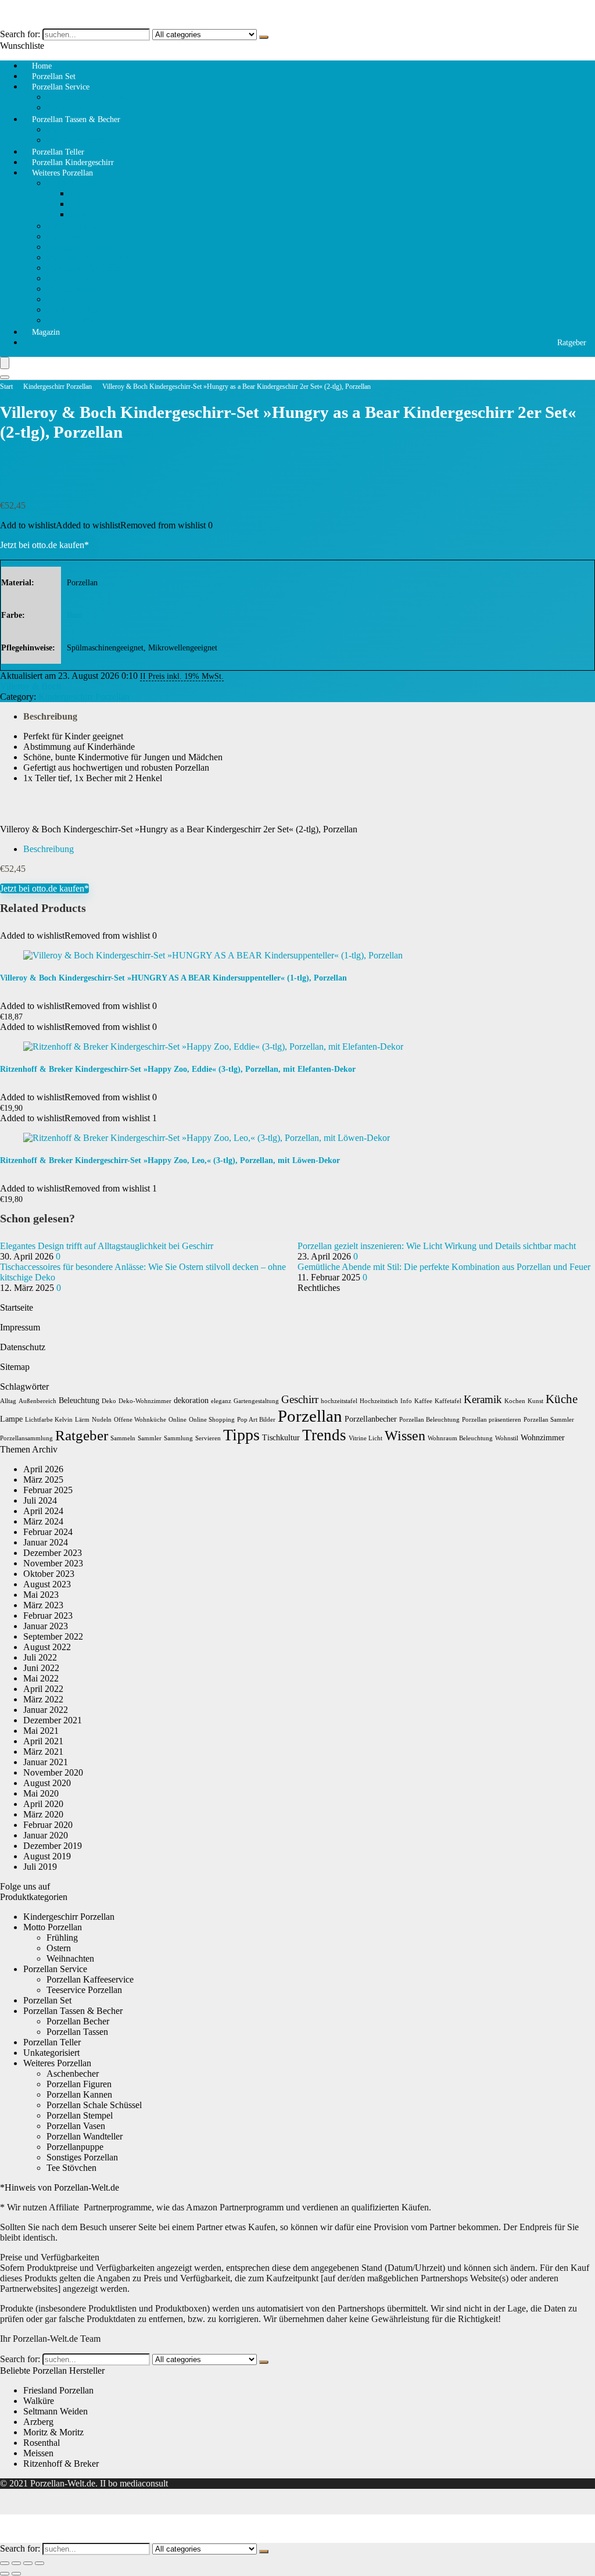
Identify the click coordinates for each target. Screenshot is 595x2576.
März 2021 (43, 1752)
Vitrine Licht (365, 1438)
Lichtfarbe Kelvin (49, 1420)
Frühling (85, 193)
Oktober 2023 (49, 1574)
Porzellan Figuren (79, 236)
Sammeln (123, 1438)
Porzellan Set (47, 2000)
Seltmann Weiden (55, 2411)
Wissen (405, 1436)
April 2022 (43, 1689)
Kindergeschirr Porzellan (58, 387)
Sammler (150, 1438)
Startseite (17, 1307)
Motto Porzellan (76, 183)
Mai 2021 (41, 1731)
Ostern (82, 204)
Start (6, 387)
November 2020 (53, 1772)
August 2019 (47, 1856)
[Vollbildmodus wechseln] (16, 2563)
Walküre (39, 2401)
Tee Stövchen (71, 226)
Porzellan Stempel (80, 278)
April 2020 (43, 1804)
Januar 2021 (46, 1762)
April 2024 (43, 1511)
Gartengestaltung (256, 1401)
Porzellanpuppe (75, 289)
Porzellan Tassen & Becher (76, 119)
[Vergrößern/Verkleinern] (5, 2563)
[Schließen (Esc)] (40, 2563)
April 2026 (43, 1469)
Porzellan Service (61, 87)
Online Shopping (212, 1420)
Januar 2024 (46, 1542)
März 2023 (43, 1605)
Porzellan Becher (78, 2021)
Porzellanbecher (371, 1419)
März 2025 (43, 1480)
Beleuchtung (79, 1400)
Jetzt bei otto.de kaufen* (44, 545)
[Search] (5, 377)
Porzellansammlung (26, 1438)
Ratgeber (572, 343)
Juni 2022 (41, 1668)
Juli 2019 (40, 1867)
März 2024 (43, 1521)
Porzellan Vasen (76, 2126)
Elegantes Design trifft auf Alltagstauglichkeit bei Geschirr (107, 1246)
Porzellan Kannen (79, 247)
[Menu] (5, 363)
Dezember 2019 (53, 1846)
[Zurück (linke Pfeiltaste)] (5, 2574)
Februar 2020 (48, 1825)
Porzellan (310, 1416)
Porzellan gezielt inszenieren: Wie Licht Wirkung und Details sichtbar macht (437, 1246)
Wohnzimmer (543, 1438)
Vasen (58, 299)
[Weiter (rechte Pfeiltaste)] (16, 2574)
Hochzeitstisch (379, 1401)
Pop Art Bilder (256, 1420)
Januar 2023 (46, 1626)
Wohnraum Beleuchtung (460, 1438)
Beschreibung (50, 716)
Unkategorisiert (51, 2053)
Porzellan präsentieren (492, 1420)
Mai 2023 (41, 1595)
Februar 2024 (48, 1532)
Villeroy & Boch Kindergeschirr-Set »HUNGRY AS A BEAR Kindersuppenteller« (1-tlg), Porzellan (173, 978)
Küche (562, 1399)
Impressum (20, 1327)
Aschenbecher (73, 310)
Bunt (75, 615)
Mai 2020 (41, 1793)
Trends (324, 1435)
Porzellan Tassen (77, 129)
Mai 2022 (41, 1678)
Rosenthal (42, 2443)
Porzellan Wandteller (85, 268)
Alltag (8, 1401)
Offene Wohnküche (140, 1420)
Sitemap (15, 1367)
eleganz (221, 1401)
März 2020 (43, 1814)
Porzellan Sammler (549, 1420)
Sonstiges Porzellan (82, 320)
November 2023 (53, 1563)
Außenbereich (37, 1401)
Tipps (241, 1435)
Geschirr (300, 1399)
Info (406, 1401)
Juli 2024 (40, 1500)
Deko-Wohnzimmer (145, 1401)
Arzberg (38, 2422)
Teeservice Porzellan (84, 1990)
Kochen (515, 1401)
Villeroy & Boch (31, 686)
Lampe (11, 1419)
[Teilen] (28, 2563)
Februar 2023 (48, 1616)
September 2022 (53, 1636)
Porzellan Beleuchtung (429, 1420)
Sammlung (178, 1438)
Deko (109, 1401)
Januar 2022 (46, 1710)
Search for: (20, 34)
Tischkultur (281, 1438)
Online (178, 1420)
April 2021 (43, 1741)
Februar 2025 (48, 1490)
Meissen (38, 2453)
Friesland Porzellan (58, 2390)
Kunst (535, 1401)
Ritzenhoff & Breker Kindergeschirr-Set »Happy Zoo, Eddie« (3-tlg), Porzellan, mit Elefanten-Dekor (178, 1069)
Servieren (208, 1438)
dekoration (191, 1400)
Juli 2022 (40, 1657)
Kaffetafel (448, 1401)
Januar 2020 (46, 1835)
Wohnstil (507, 1438)
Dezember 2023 (53, 1553)
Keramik (483, 1399)
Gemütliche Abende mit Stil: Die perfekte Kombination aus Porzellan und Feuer (444, 1267)
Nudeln (102, 1420)
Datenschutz (23, 1347)
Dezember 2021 (53, 1720)
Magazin (46, 332)
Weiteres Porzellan (62, 173)
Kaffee (423, 1401)
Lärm (82, 1420)
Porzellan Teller (52, 2042)
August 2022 (47, 1647)
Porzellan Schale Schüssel (94, 257)
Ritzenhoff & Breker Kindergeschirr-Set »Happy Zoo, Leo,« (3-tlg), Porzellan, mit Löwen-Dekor (170, 1160)
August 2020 (47, 1783)
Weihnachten (94, 214)
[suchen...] (264, 37)
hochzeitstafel (339, 1401)
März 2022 (43, 1699)
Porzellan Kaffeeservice (90, 97)
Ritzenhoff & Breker (61, 2464)
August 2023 (47, 1584)
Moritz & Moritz (53, 2432)
